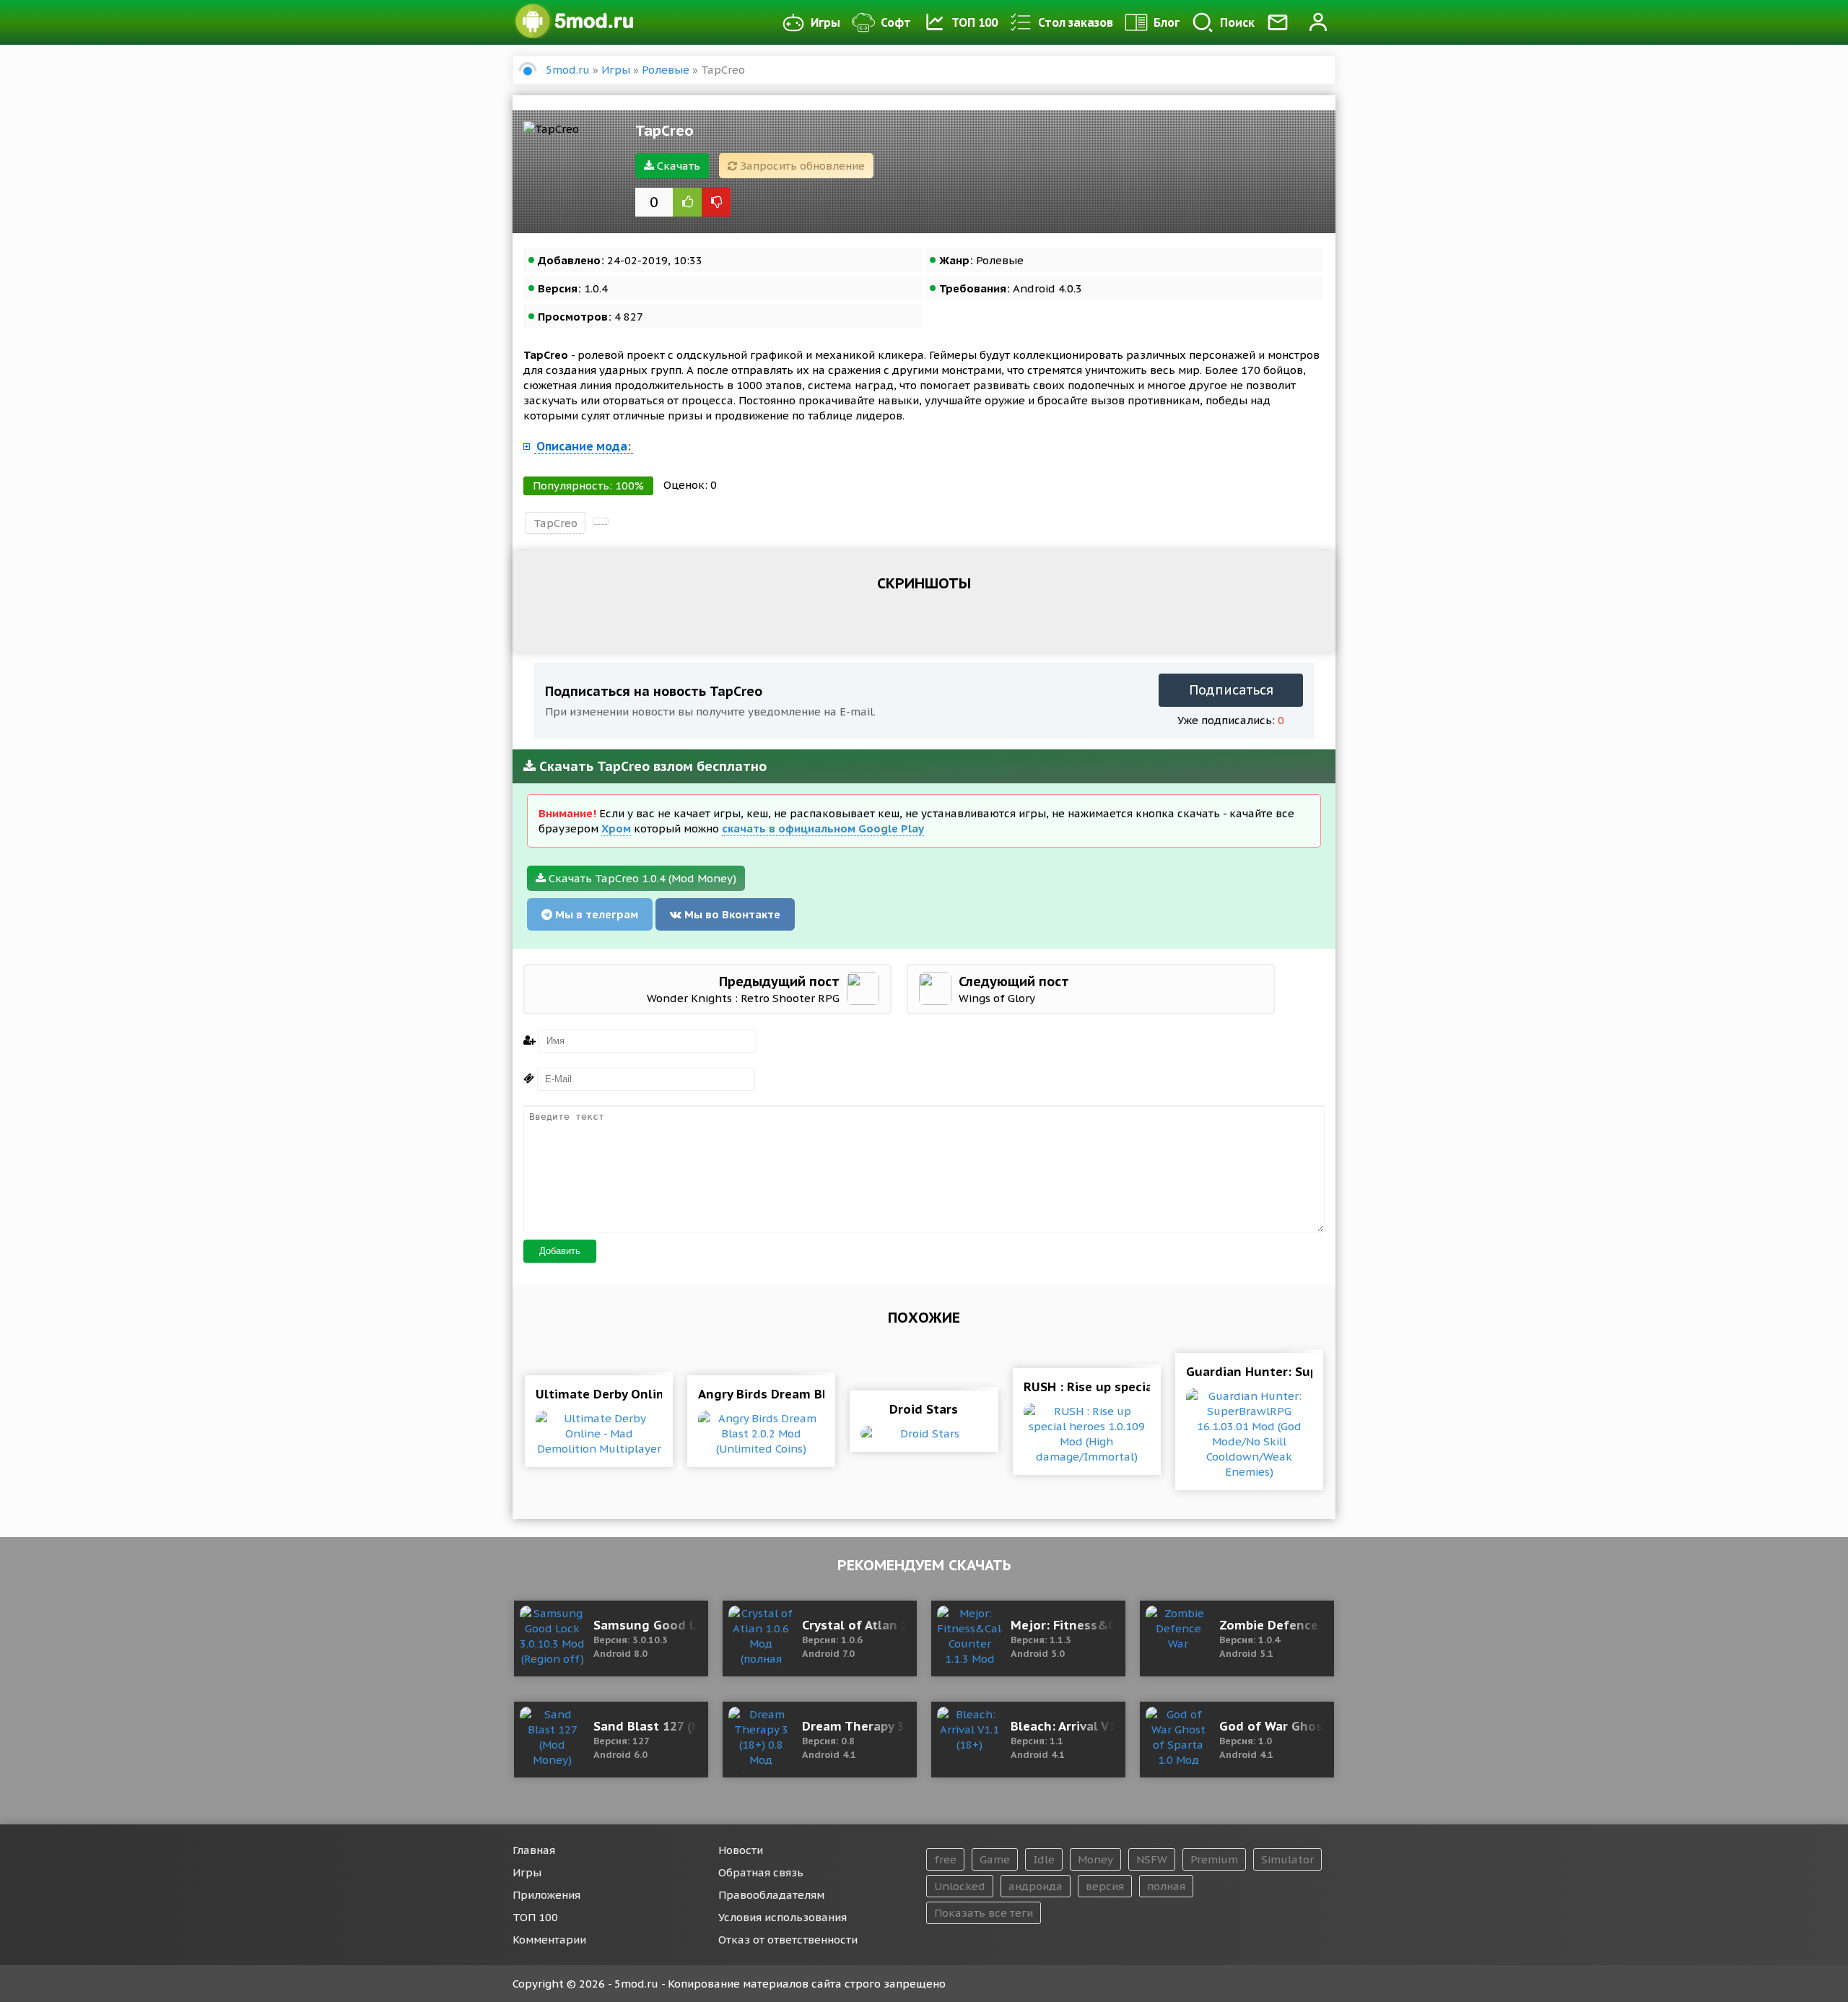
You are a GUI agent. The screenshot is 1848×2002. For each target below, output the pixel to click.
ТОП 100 (975, 22)
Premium (1214, 1859)
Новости (741, 1850)
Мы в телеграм (595, 914)
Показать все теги (984, 1913)
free (945, 1859)
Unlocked (960, 1886)
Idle (1044, 1859)
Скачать (677, 166)
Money (1095, 1859)
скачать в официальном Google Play (823, 828)
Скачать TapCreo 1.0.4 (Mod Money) (641, 878)
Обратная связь (761, 1872)
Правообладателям (771, 1895)
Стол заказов (1076, 22)
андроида (1036, 1886)
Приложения (546, 1895)
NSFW (1152, 1859)
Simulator (1287, 1859)
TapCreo (555, 523)
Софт (896, 22)
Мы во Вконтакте (731, 914)
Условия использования (783, 1917)
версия (1105, 1886)
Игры (825, 22)
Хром (616, 828)
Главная (534, 1850)
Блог (1167, 22)
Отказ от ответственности (788, 1940)
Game (995, 1859)
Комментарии (549, 1940)
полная (1166, 1886)
